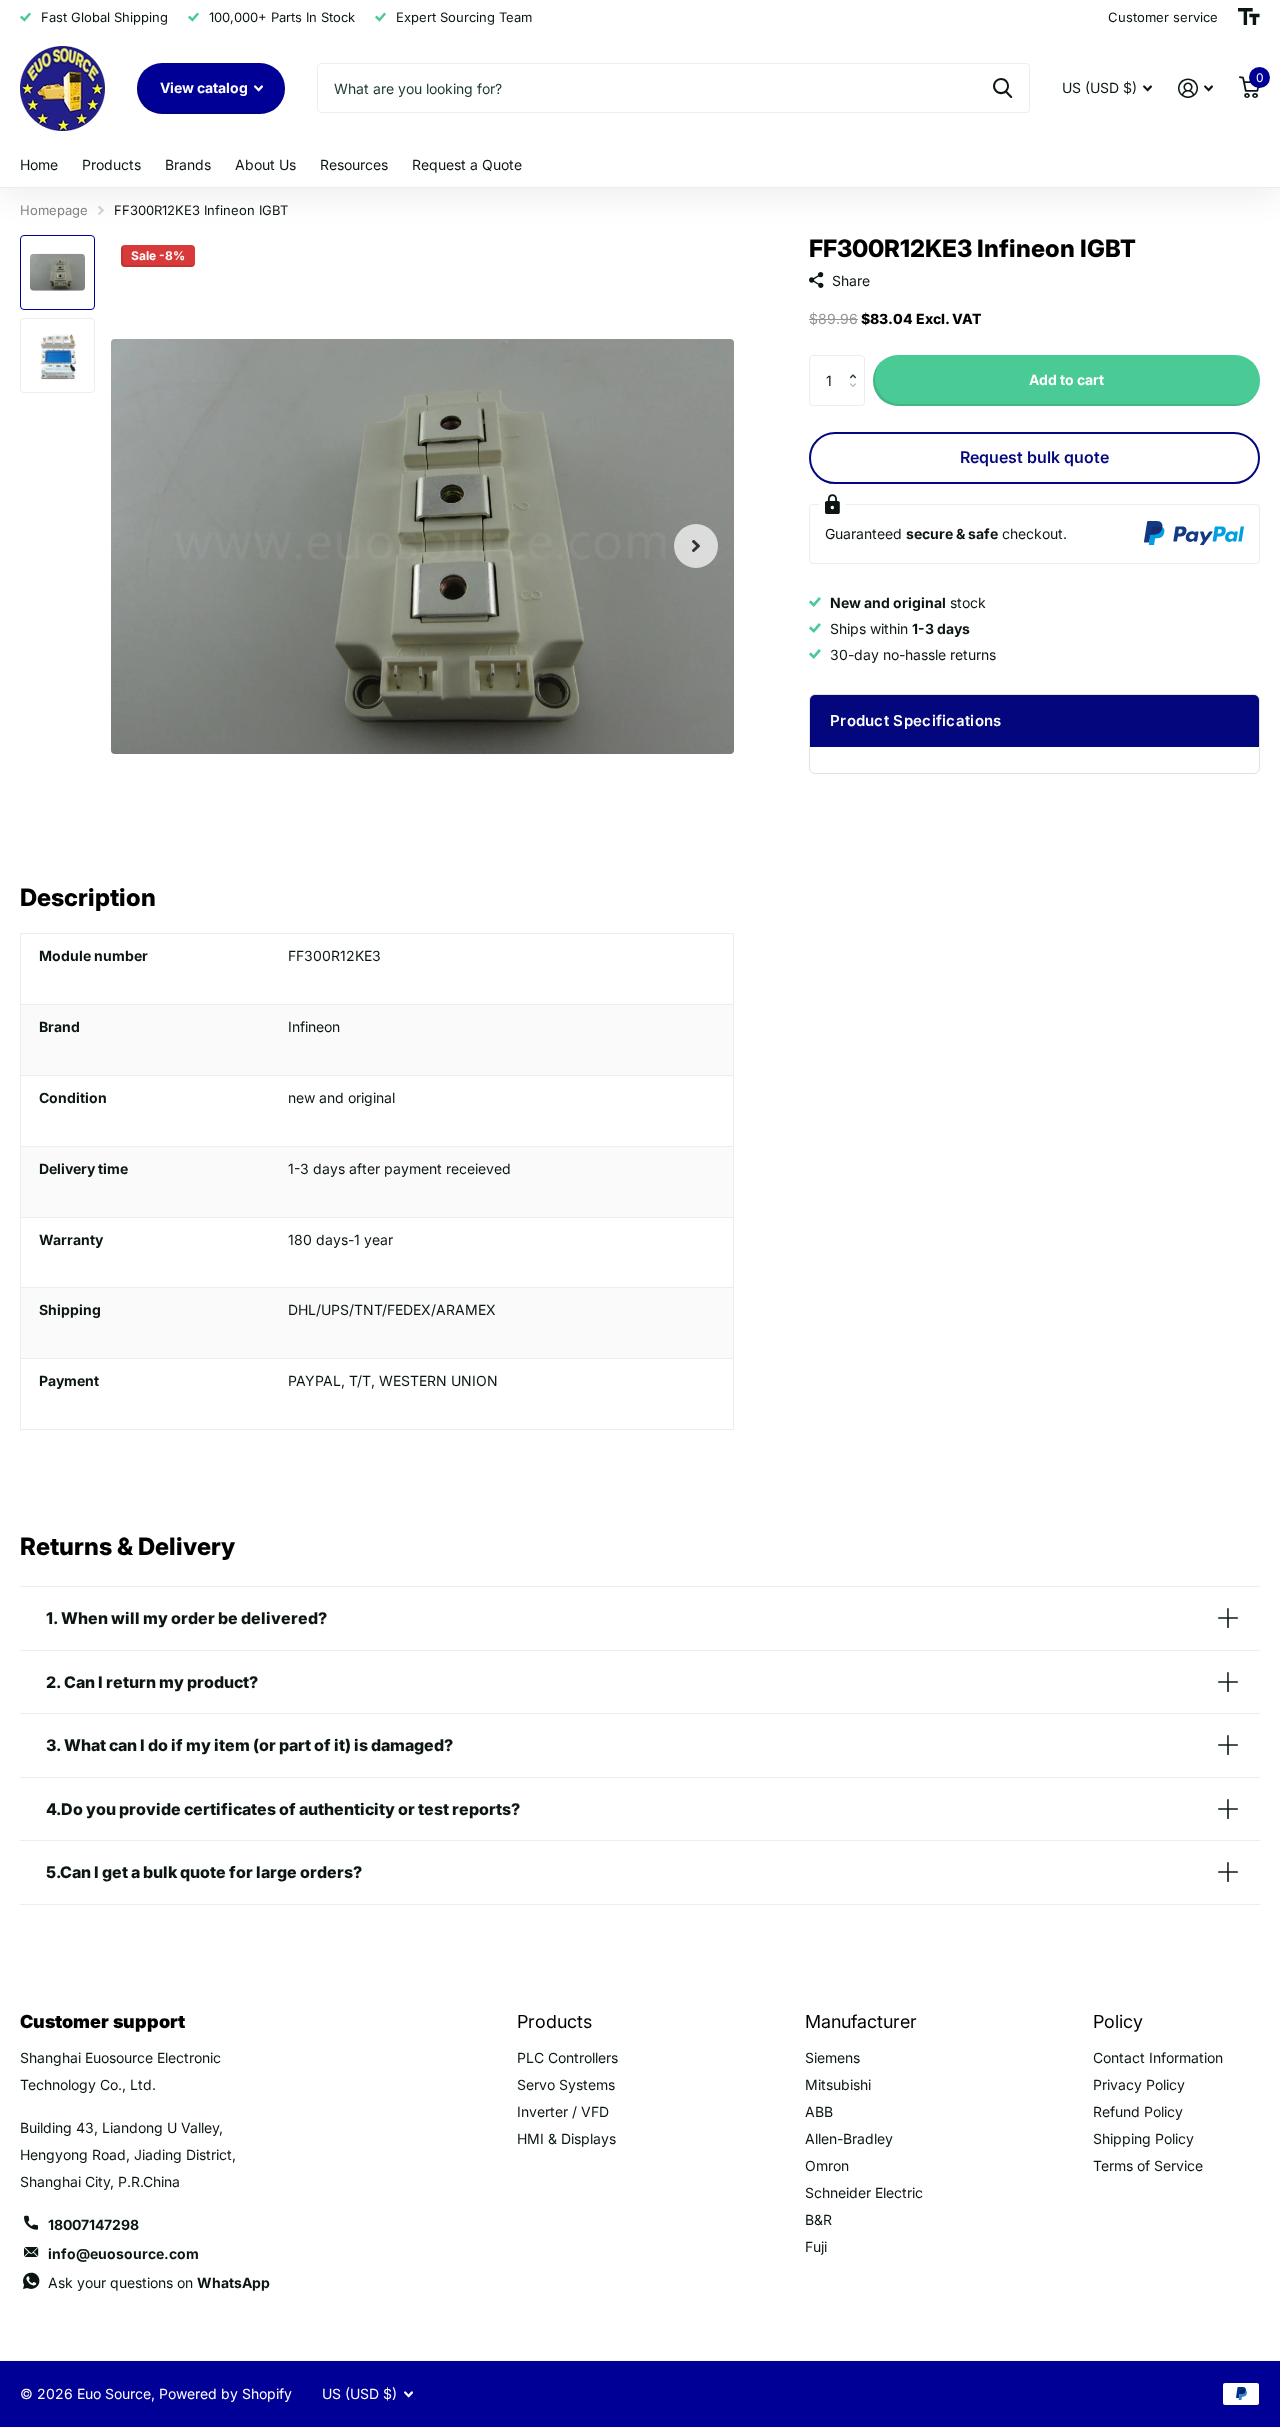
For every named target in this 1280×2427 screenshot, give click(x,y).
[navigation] (57, 272)
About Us (265, 164)
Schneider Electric (864, 2192)
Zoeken (1002, 88)
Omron (827, 2165)
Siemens (832, 2057)
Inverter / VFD (563, 2111)
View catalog (205, 87)
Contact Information (1158, 2057)
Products (111, 164)
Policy (1118, 2021)
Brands (188, 164)
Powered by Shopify (225, 2393)
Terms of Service (1148, 2165)
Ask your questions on (159, 2282)
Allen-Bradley (849, 2138)
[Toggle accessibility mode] (1249, 17)
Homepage (54, 210)
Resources (354, 164)
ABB (819, 2111)
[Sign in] (1195, 88)
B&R (818, 2219)
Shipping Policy (1143, 2138)
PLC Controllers (567, 2057)
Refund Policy (1138, 2111)
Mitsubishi (838, 2084)
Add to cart (1066, 379)
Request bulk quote (1034, 457)
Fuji (816, 2246)
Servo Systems (566, 2084)
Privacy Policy (1139, 2084)
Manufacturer (861, 2021)
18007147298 (93, 2224)
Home (39, 164)
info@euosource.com (123, 2253)
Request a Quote (467, 164)
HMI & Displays (566, 2138)
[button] (857, 362)
